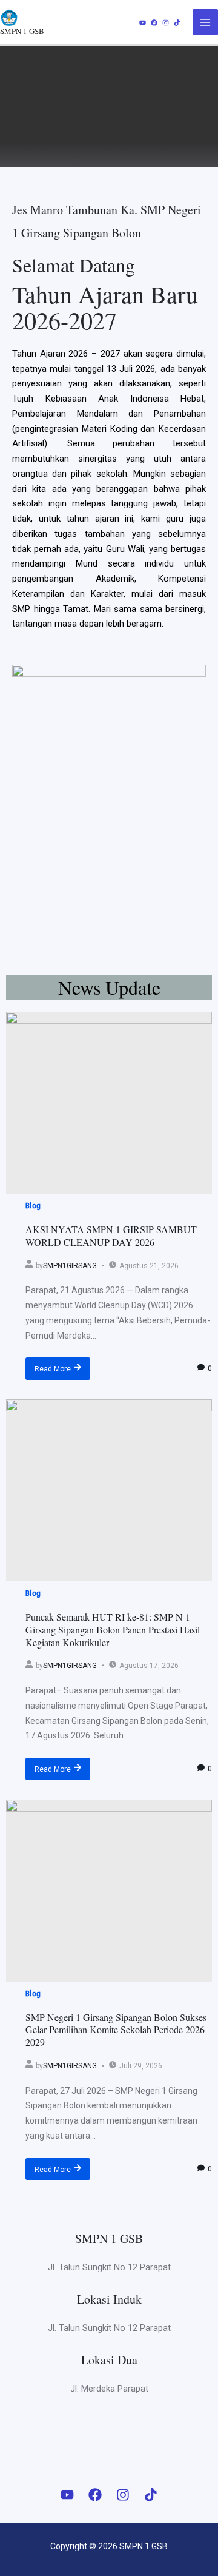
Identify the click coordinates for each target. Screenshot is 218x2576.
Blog (33, 1206)
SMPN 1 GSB (22, 31)
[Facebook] (154, 23)
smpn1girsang (70, 1266)
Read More (53, 1369)
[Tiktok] (177, 23)
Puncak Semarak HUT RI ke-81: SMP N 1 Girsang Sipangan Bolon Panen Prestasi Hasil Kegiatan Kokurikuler (113, 1629)
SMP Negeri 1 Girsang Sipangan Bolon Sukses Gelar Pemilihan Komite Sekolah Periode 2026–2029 (117, 2030)
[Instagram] (166, 23)
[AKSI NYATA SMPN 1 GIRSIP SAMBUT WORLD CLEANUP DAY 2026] (109, 1103)
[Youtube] (143, 23)
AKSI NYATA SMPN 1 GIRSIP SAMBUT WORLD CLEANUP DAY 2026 (111, 1236)
